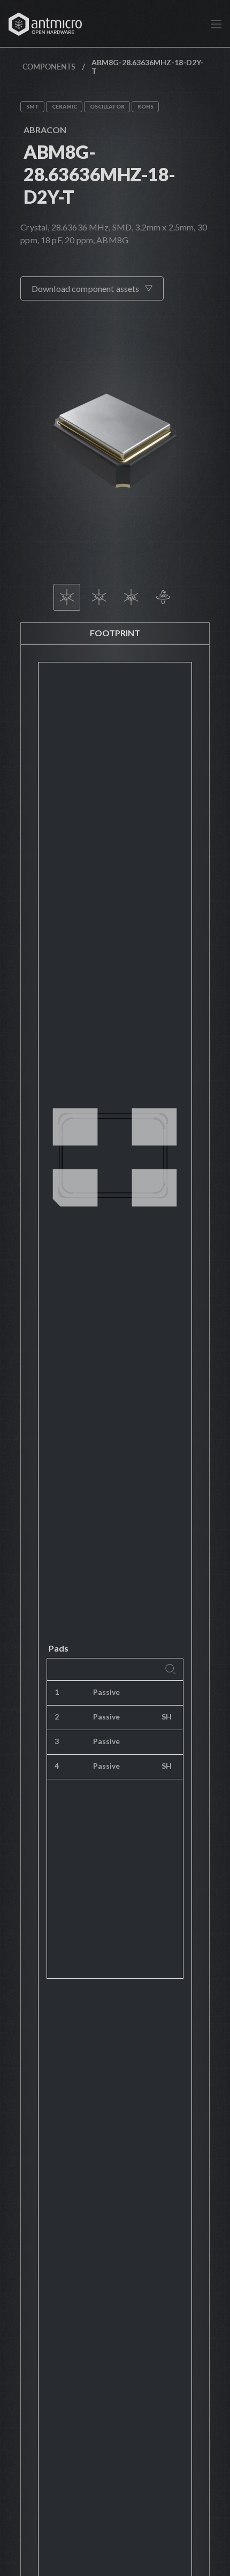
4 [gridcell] (57, 1766)
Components (49, 67)
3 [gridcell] (57, 1741)
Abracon (45, 130)
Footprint (115, 633)
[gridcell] (168, 1693)
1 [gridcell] (57, 1692)
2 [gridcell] (57, 1717)
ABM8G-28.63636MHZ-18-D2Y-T (99, 174)
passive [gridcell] (106, 1692)
